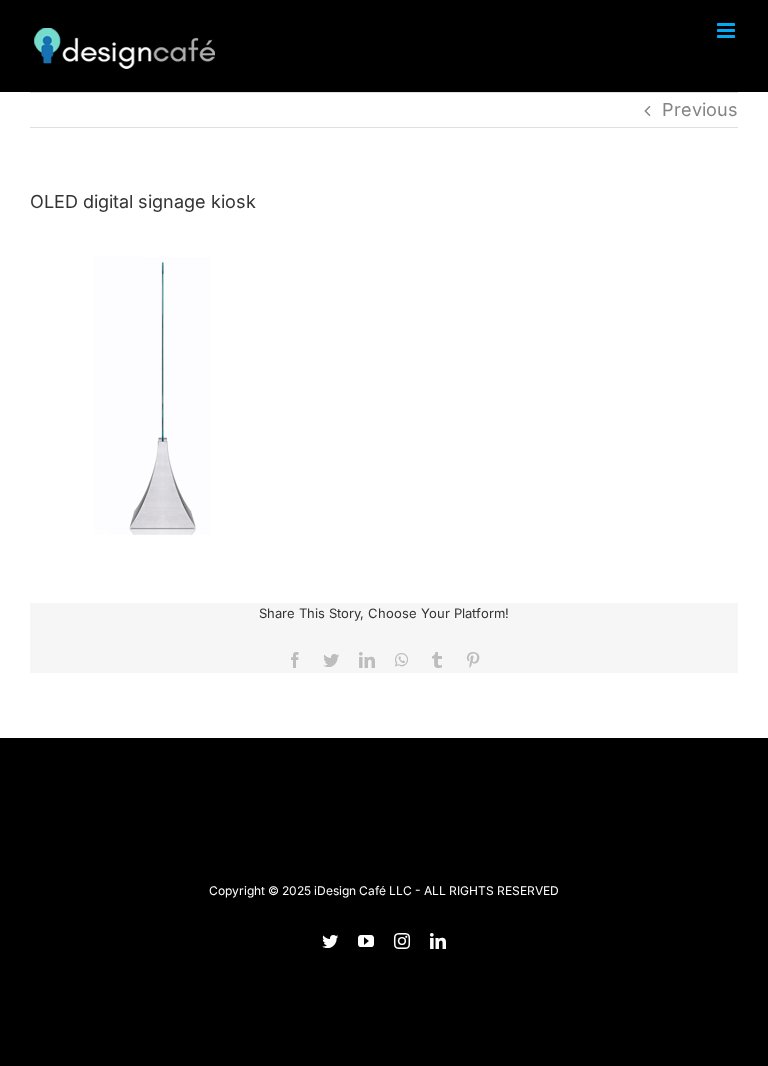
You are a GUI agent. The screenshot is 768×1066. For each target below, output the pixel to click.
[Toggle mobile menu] (727, 30)
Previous (700, 109)
